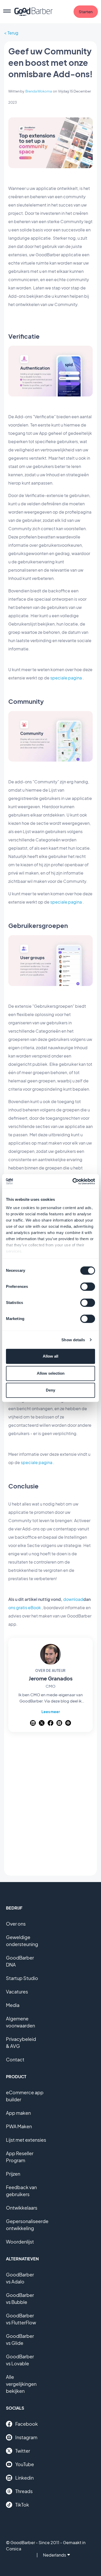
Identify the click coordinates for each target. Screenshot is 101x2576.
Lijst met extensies (26, 2140)
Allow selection (51, 1373)
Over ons (16, 1924)
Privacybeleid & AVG (21, 2042)
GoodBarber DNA (20, 1961)
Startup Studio (22, 1978)
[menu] (7, 12)
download (73, 1599)
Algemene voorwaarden (20, 2022)
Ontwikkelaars (22, 2208)
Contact (15, 2059)
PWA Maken (19, 2126)
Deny (51, 1390)
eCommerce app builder (25, 2096)
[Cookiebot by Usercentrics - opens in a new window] (73, 1181)
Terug (13, 33)
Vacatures (17, 1992)
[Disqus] (51, 1805)
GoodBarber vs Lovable (20, 2360)
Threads (24, 2491)
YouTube (25, 2464)
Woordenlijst (20, 2242)
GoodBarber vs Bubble (20, 2298)
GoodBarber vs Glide (20, 2339)
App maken (18, 2113)
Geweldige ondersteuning (22, 1941)
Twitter (23, 2451)
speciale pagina (66, 678)
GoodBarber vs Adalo (20, 2278)
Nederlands (55, 2555)
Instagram (26, 2437)
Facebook (27, 2424)
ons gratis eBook (25, 1608)
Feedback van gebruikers (21, 2191)
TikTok (22, 2505)
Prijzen (13, 2174)
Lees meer (51, 1712)
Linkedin (24, 2478)
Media (13, 2005)
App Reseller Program (20, 2157)
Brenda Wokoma (39, 91)
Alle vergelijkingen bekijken (21, 2384)
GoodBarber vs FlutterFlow (21, 2319)
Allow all (51, 1356)
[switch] (88, 1287)
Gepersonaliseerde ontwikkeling (27, 2225)
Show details (73, 1340)
